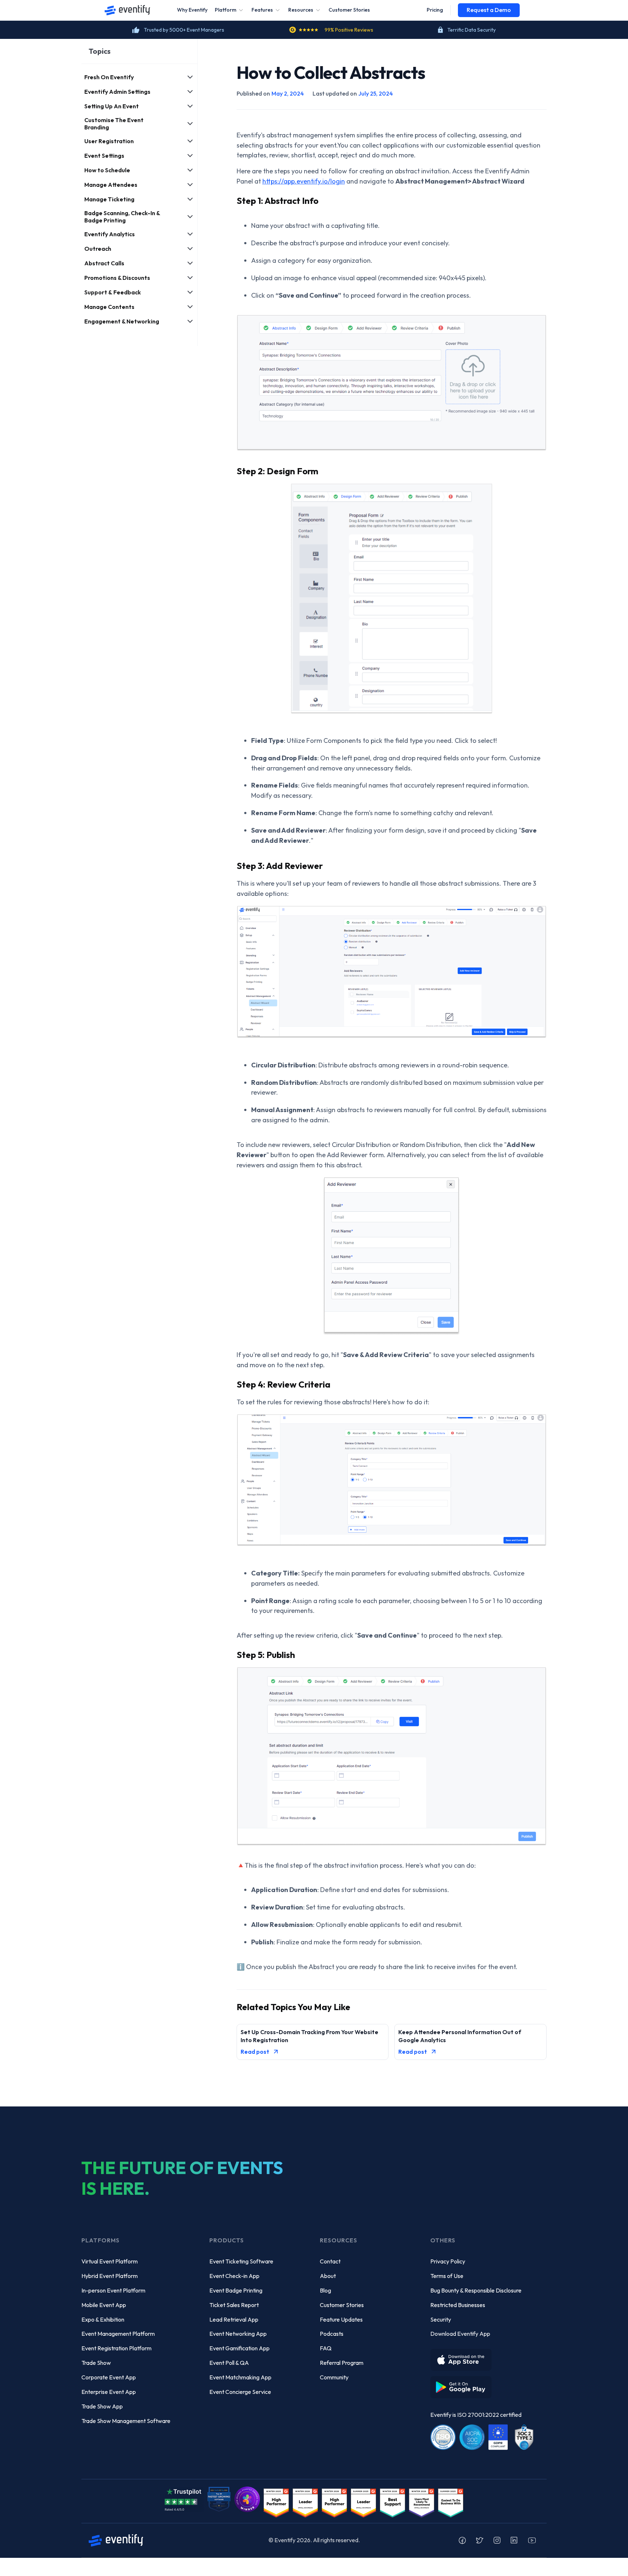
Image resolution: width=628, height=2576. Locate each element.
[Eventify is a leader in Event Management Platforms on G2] (334, 2502)
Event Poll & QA (229, 2363)
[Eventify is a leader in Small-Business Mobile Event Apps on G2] (305, 2502)
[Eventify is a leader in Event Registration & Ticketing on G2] (451, 2502)
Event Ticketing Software (241, 2261)
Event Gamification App (239, 2348)
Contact (330, 2261)
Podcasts (332, 2334)
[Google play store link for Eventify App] (463, 2384)
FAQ (326, 2348)
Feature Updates (341, 2319)
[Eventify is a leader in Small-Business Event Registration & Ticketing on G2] (422, 2502)
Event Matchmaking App (240, 2377)
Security (441, 2319)
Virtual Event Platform (110, 2261)
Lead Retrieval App (234, 2319)
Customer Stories (349, 10)
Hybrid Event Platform (110, 2276)
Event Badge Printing (236, 2290)
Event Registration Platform (116, 2348)
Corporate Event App (109, 2377)
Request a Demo (489, 10)
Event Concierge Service (240, 2392)
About (328, 2276)
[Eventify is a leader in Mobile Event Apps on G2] (276, 2502)
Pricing (435, 10)
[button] (230, 10)
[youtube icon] (532, 2540)
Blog (325, 2290)
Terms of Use (447, 2276)
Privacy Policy (448, 2261)
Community (334, 2377)
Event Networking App (238, 2334)
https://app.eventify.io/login (304, 181)
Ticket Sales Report (234, 2305)
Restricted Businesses (458, 2305)
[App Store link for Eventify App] (463, 2357)
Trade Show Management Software (126, 2421)
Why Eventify (192, 10)
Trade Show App (102, 2406)
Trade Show (96, 2363)
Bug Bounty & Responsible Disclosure (476, 2290)
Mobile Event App (104, 2305)
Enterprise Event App (109, 2392)
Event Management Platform (118, 2334)
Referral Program (342, 2363)
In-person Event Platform (113, 2290)
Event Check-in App (234, 2276)
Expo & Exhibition (103, 2319)
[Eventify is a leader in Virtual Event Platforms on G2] (392, 2502)
